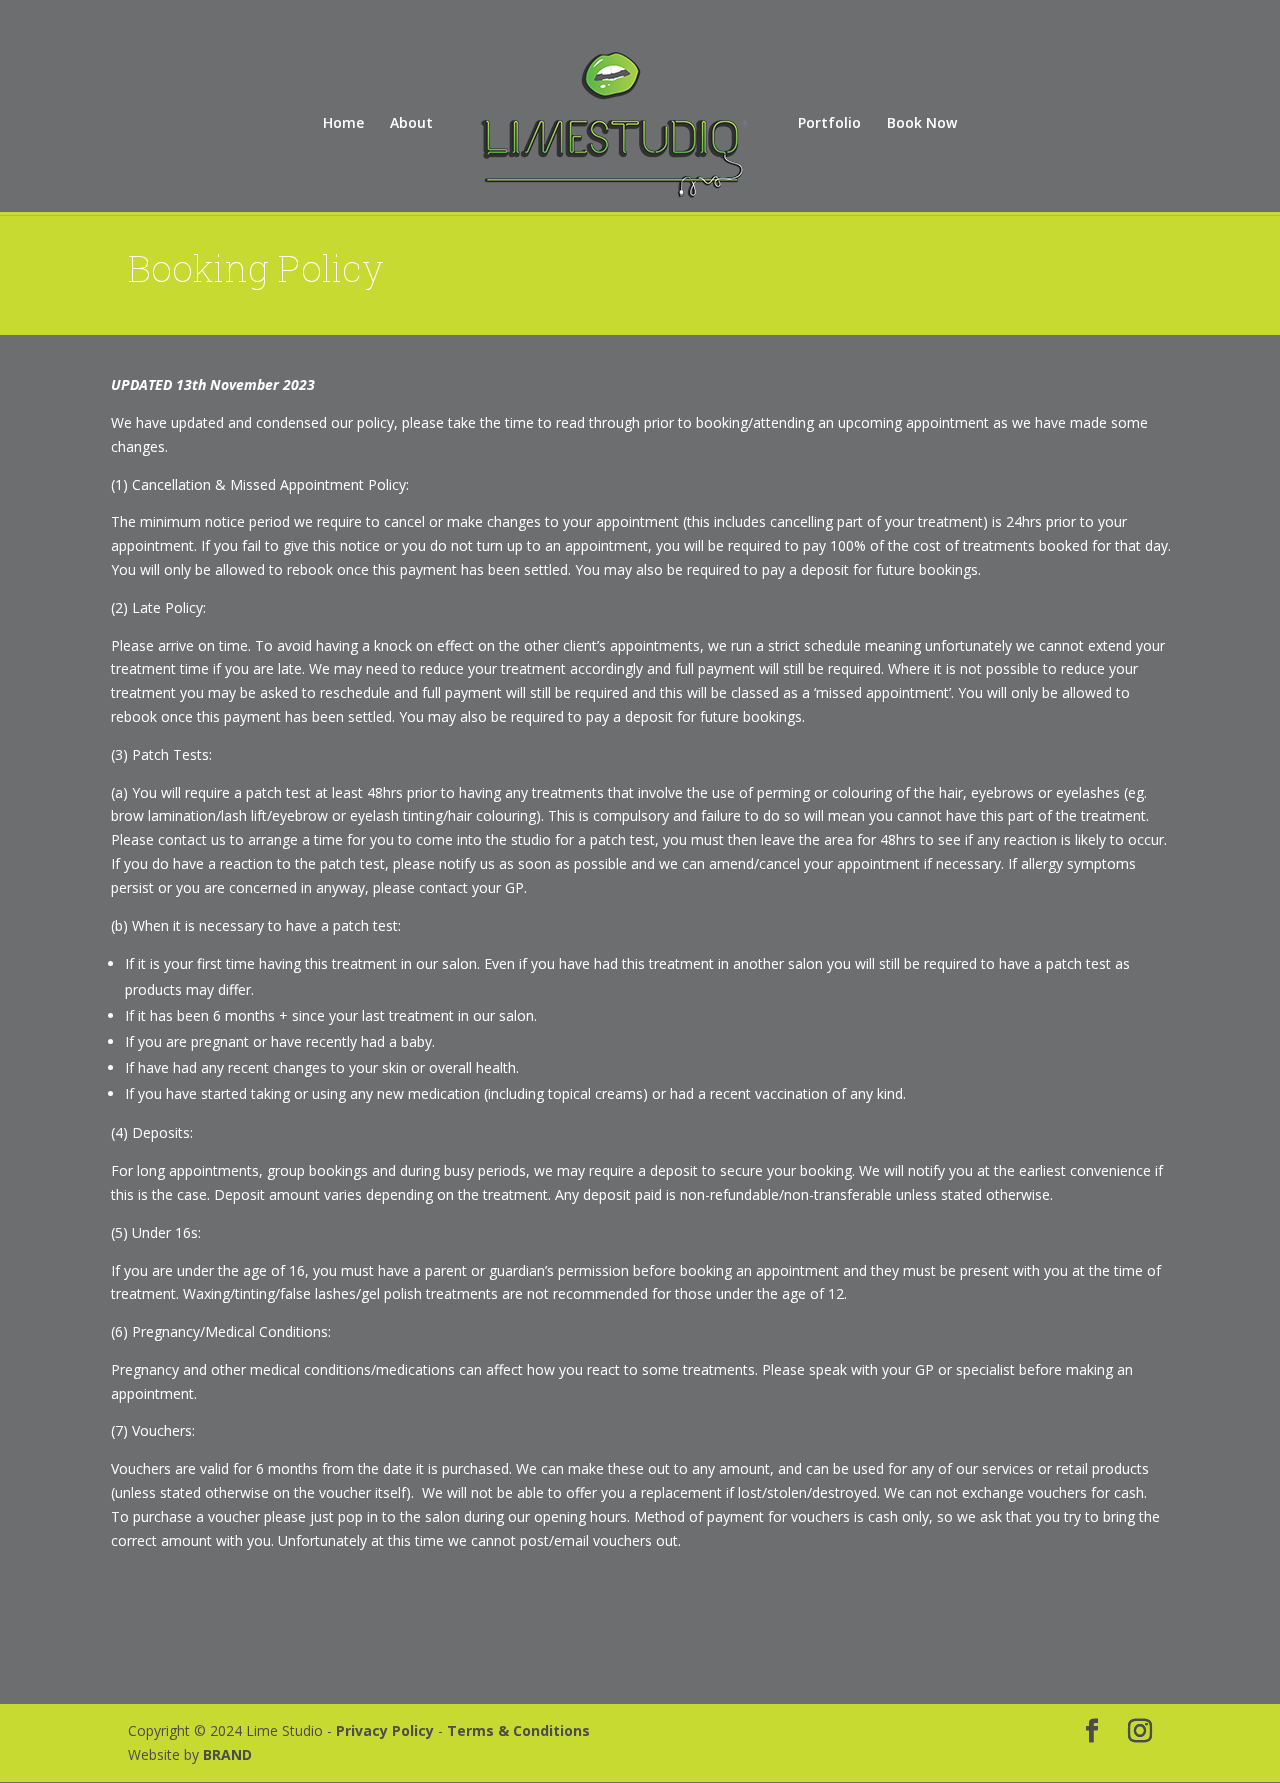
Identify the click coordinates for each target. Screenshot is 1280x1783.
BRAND (227, 1754)
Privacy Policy (387, 1730)
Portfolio (829, 124)
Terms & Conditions (518, 1730)
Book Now (922, 124)
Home (343, 124)
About (411, 124)
